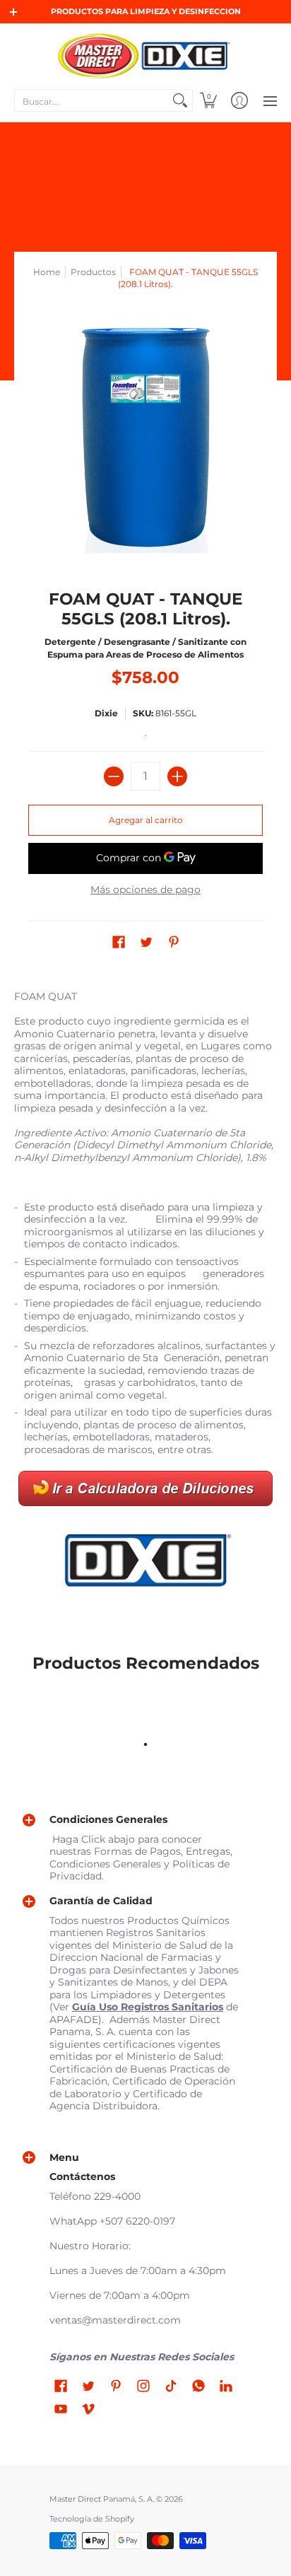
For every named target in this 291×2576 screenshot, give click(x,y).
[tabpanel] (145, 1297)
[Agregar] (177, 776)
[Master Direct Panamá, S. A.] (145, 55)
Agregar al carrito (146, 820)
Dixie (106, 713)
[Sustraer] (114, 776)
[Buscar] (180, 100)
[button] (208, 100)
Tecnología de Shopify (92, 2519)
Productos (93, 272)
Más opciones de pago (145, 890)
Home (47, 272)
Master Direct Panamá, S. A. (102, 2499)
